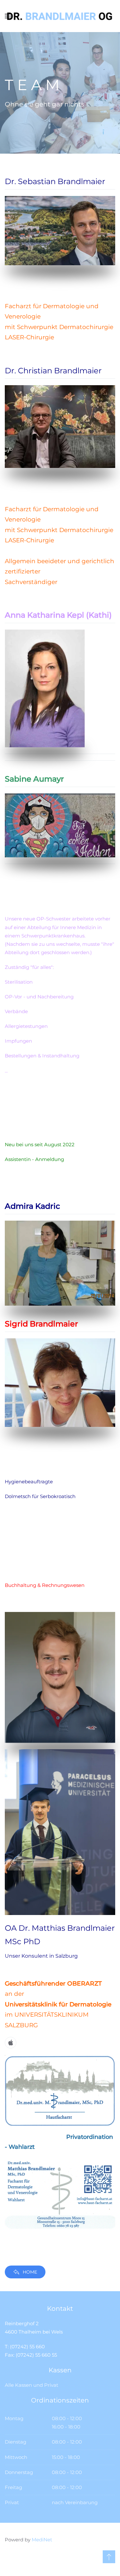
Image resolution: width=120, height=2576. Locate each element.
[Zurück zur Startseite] (60, 16)
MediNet (42, 2540)
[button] (109, 2557)
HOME (30, 2272)
